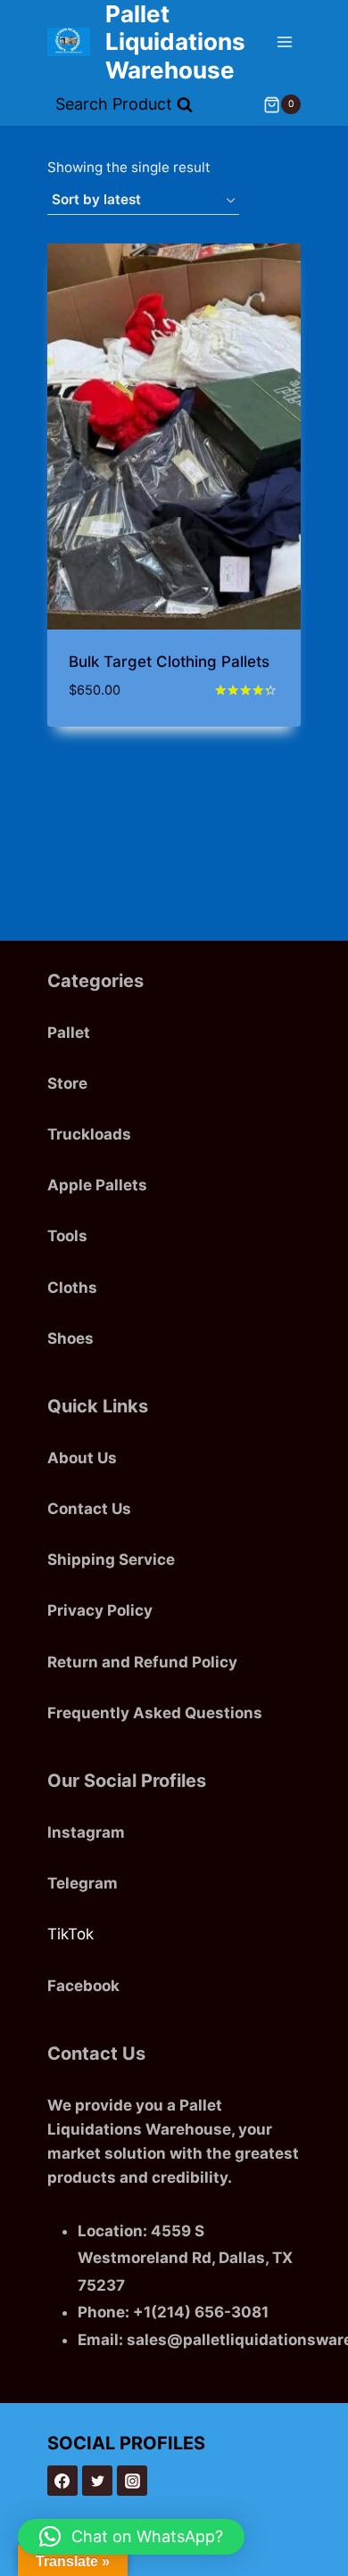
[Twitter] (97, 2481)
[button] (131, 2537)
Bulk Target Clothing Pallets (169, 662)
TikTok (70, 1934)
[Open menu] (284, 41)
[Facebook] (62, 2481)
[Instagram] (132, 2481)
